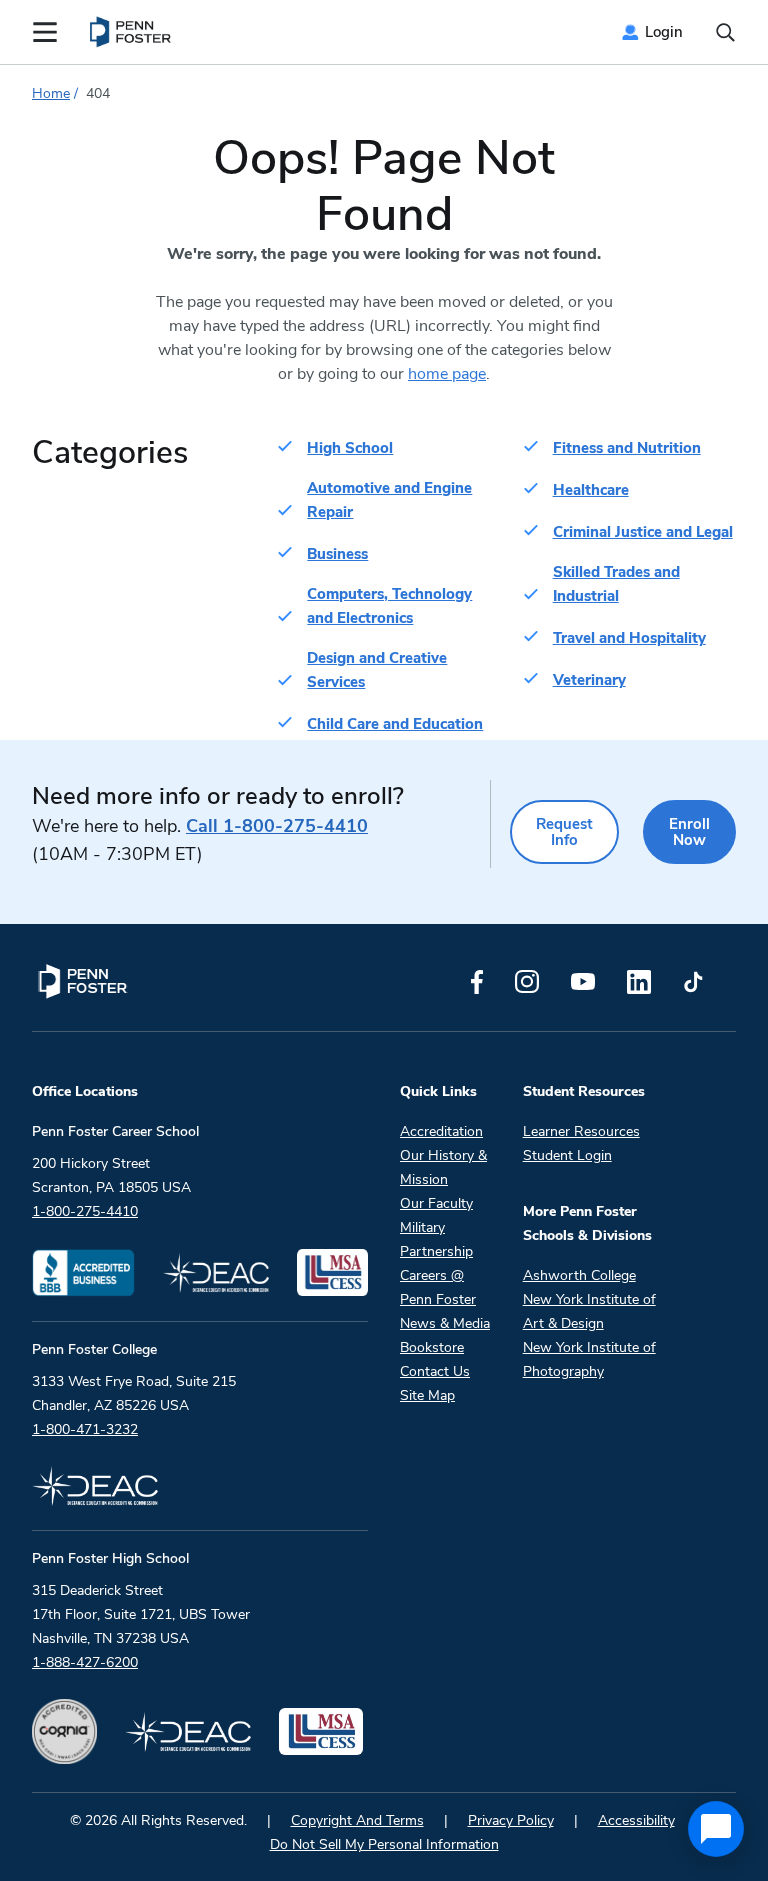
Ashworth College (579, 1275)
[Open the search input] (725, 32)
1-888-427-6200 (85, 1662)
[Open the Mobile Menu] (45, 32)
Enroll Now (689, 832)
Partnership (436, 1251)
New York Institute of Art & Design (589, 1311)
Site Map (427, 1395)
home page (447, 374)
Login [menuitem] (664, 32)
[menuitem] (131, 32)
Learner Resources (581, 1131)
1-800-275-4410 (277, 826)
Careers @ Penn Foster (438, 1287)
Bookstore (432, 1347)
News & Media (445, 1323)
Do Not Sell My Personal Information (384, 1844)
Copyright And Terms (357, 1820)
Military (422, 1227)
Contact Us (435, 1371)
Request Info (564, 832)
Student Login (567, 1155)
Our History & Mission (443, 1167)
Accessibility (636, 1820)
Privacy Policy (511, 1820)
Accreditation (441, 1131)
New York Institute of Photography (589, 1359)
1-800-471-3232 (85, 1429)
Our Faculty (436, 1203)
